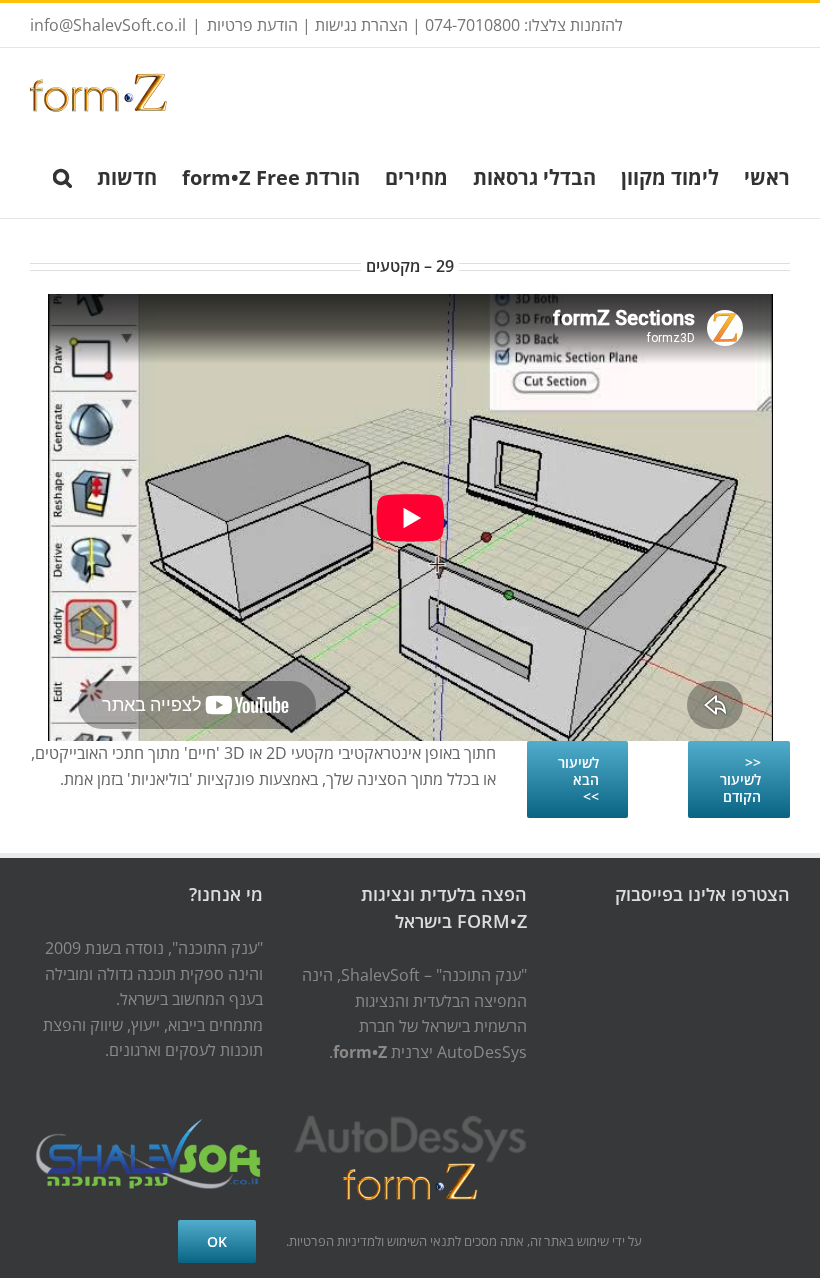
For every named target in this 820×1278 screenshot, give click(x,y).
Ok (217, 1241)
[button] (62, 176)
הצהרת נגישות (361, 25)
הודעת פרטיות (252, 25)
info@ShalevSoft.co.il (108, 25)
